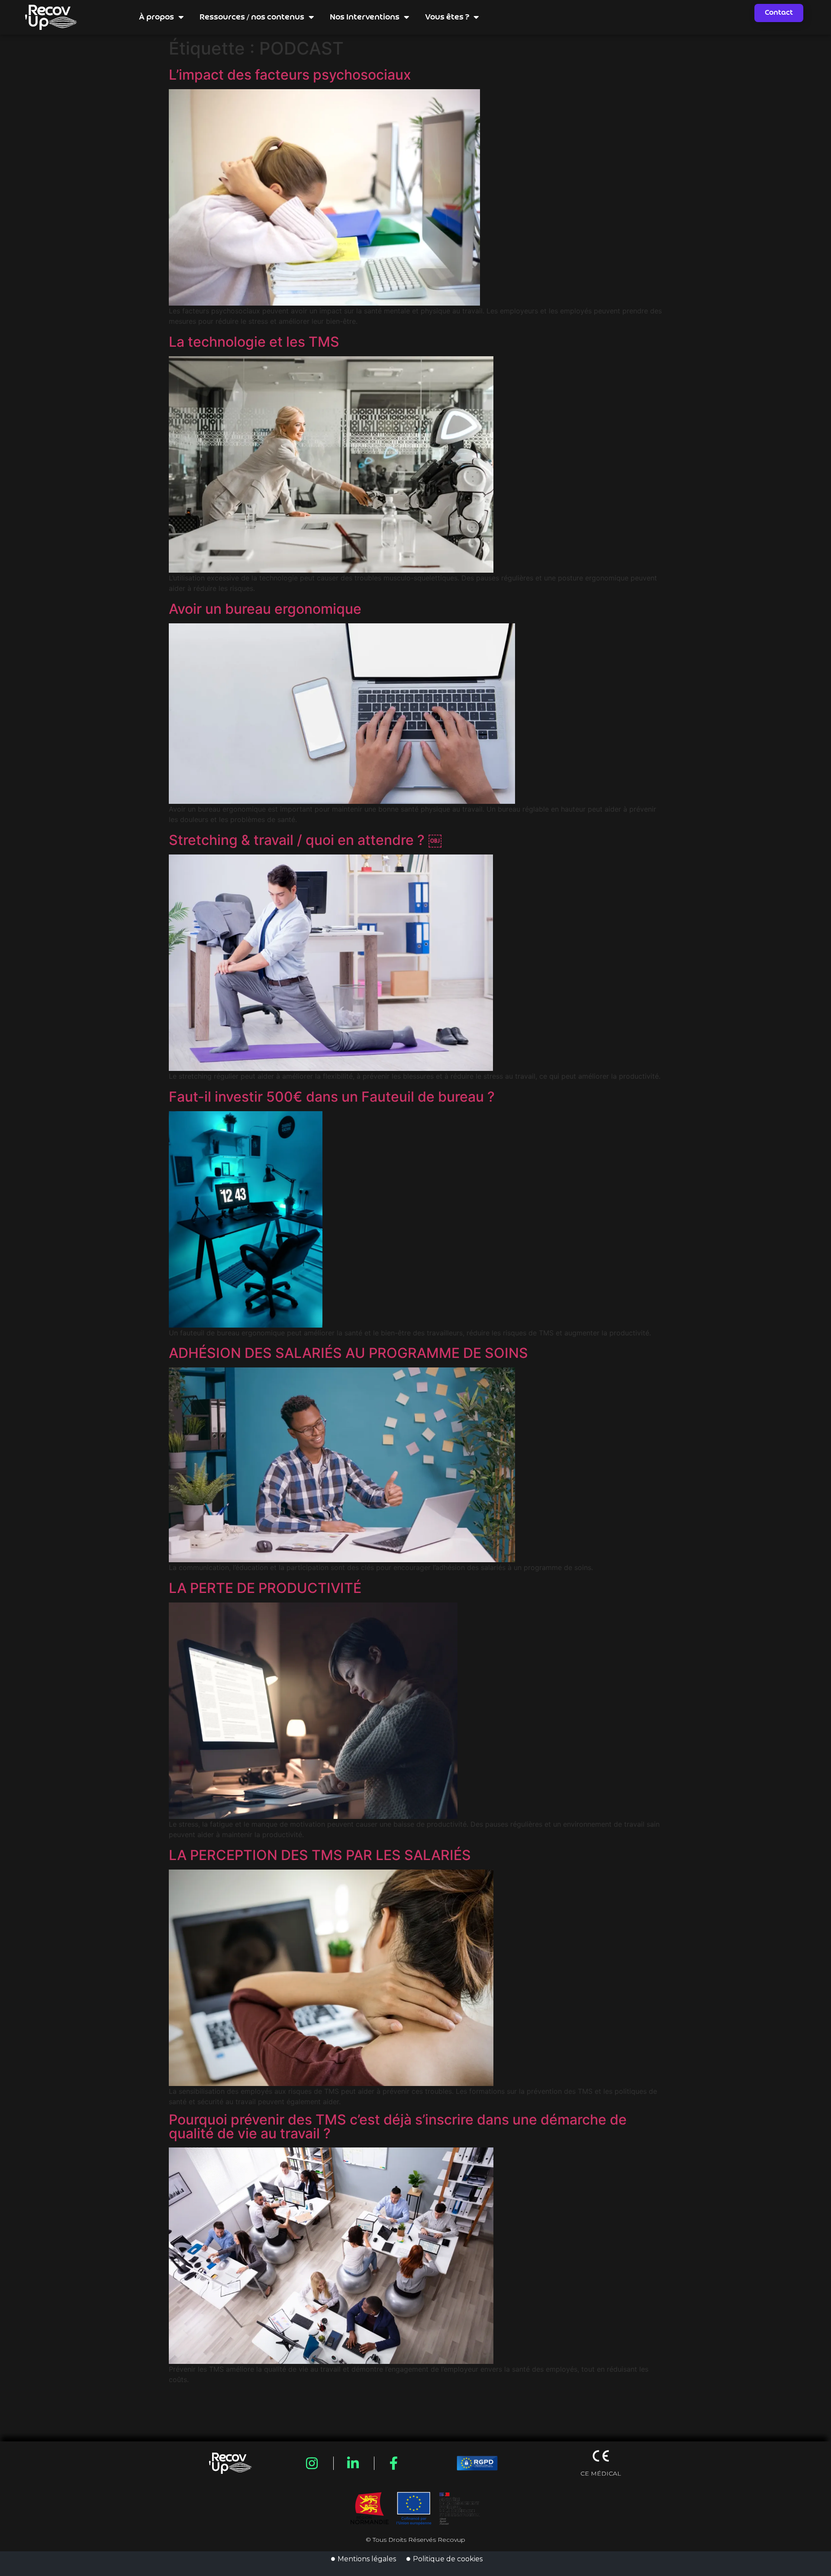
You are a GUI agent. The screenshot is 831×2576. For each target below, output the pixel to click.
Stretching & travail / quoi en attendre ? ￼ (305, 840)
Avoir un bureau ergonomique (265, 609)
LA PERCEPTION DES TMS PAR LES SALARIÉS (320, 1855)
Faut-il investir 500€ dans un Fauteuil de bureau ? (332, 1097)
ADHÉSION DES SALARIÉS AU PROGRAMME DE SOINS (348, 1353)
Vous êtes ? (447, 17)
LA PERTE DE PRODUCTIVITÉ (265, 1588)
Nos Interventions (365, 17)
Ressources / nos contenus (252, 17)
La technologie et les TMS (254, 342)
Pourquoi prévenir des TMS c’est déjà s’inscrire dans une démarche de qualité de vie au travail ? (398, 2127)
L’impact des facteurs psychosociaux (290, 75)
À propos (156, 17)
